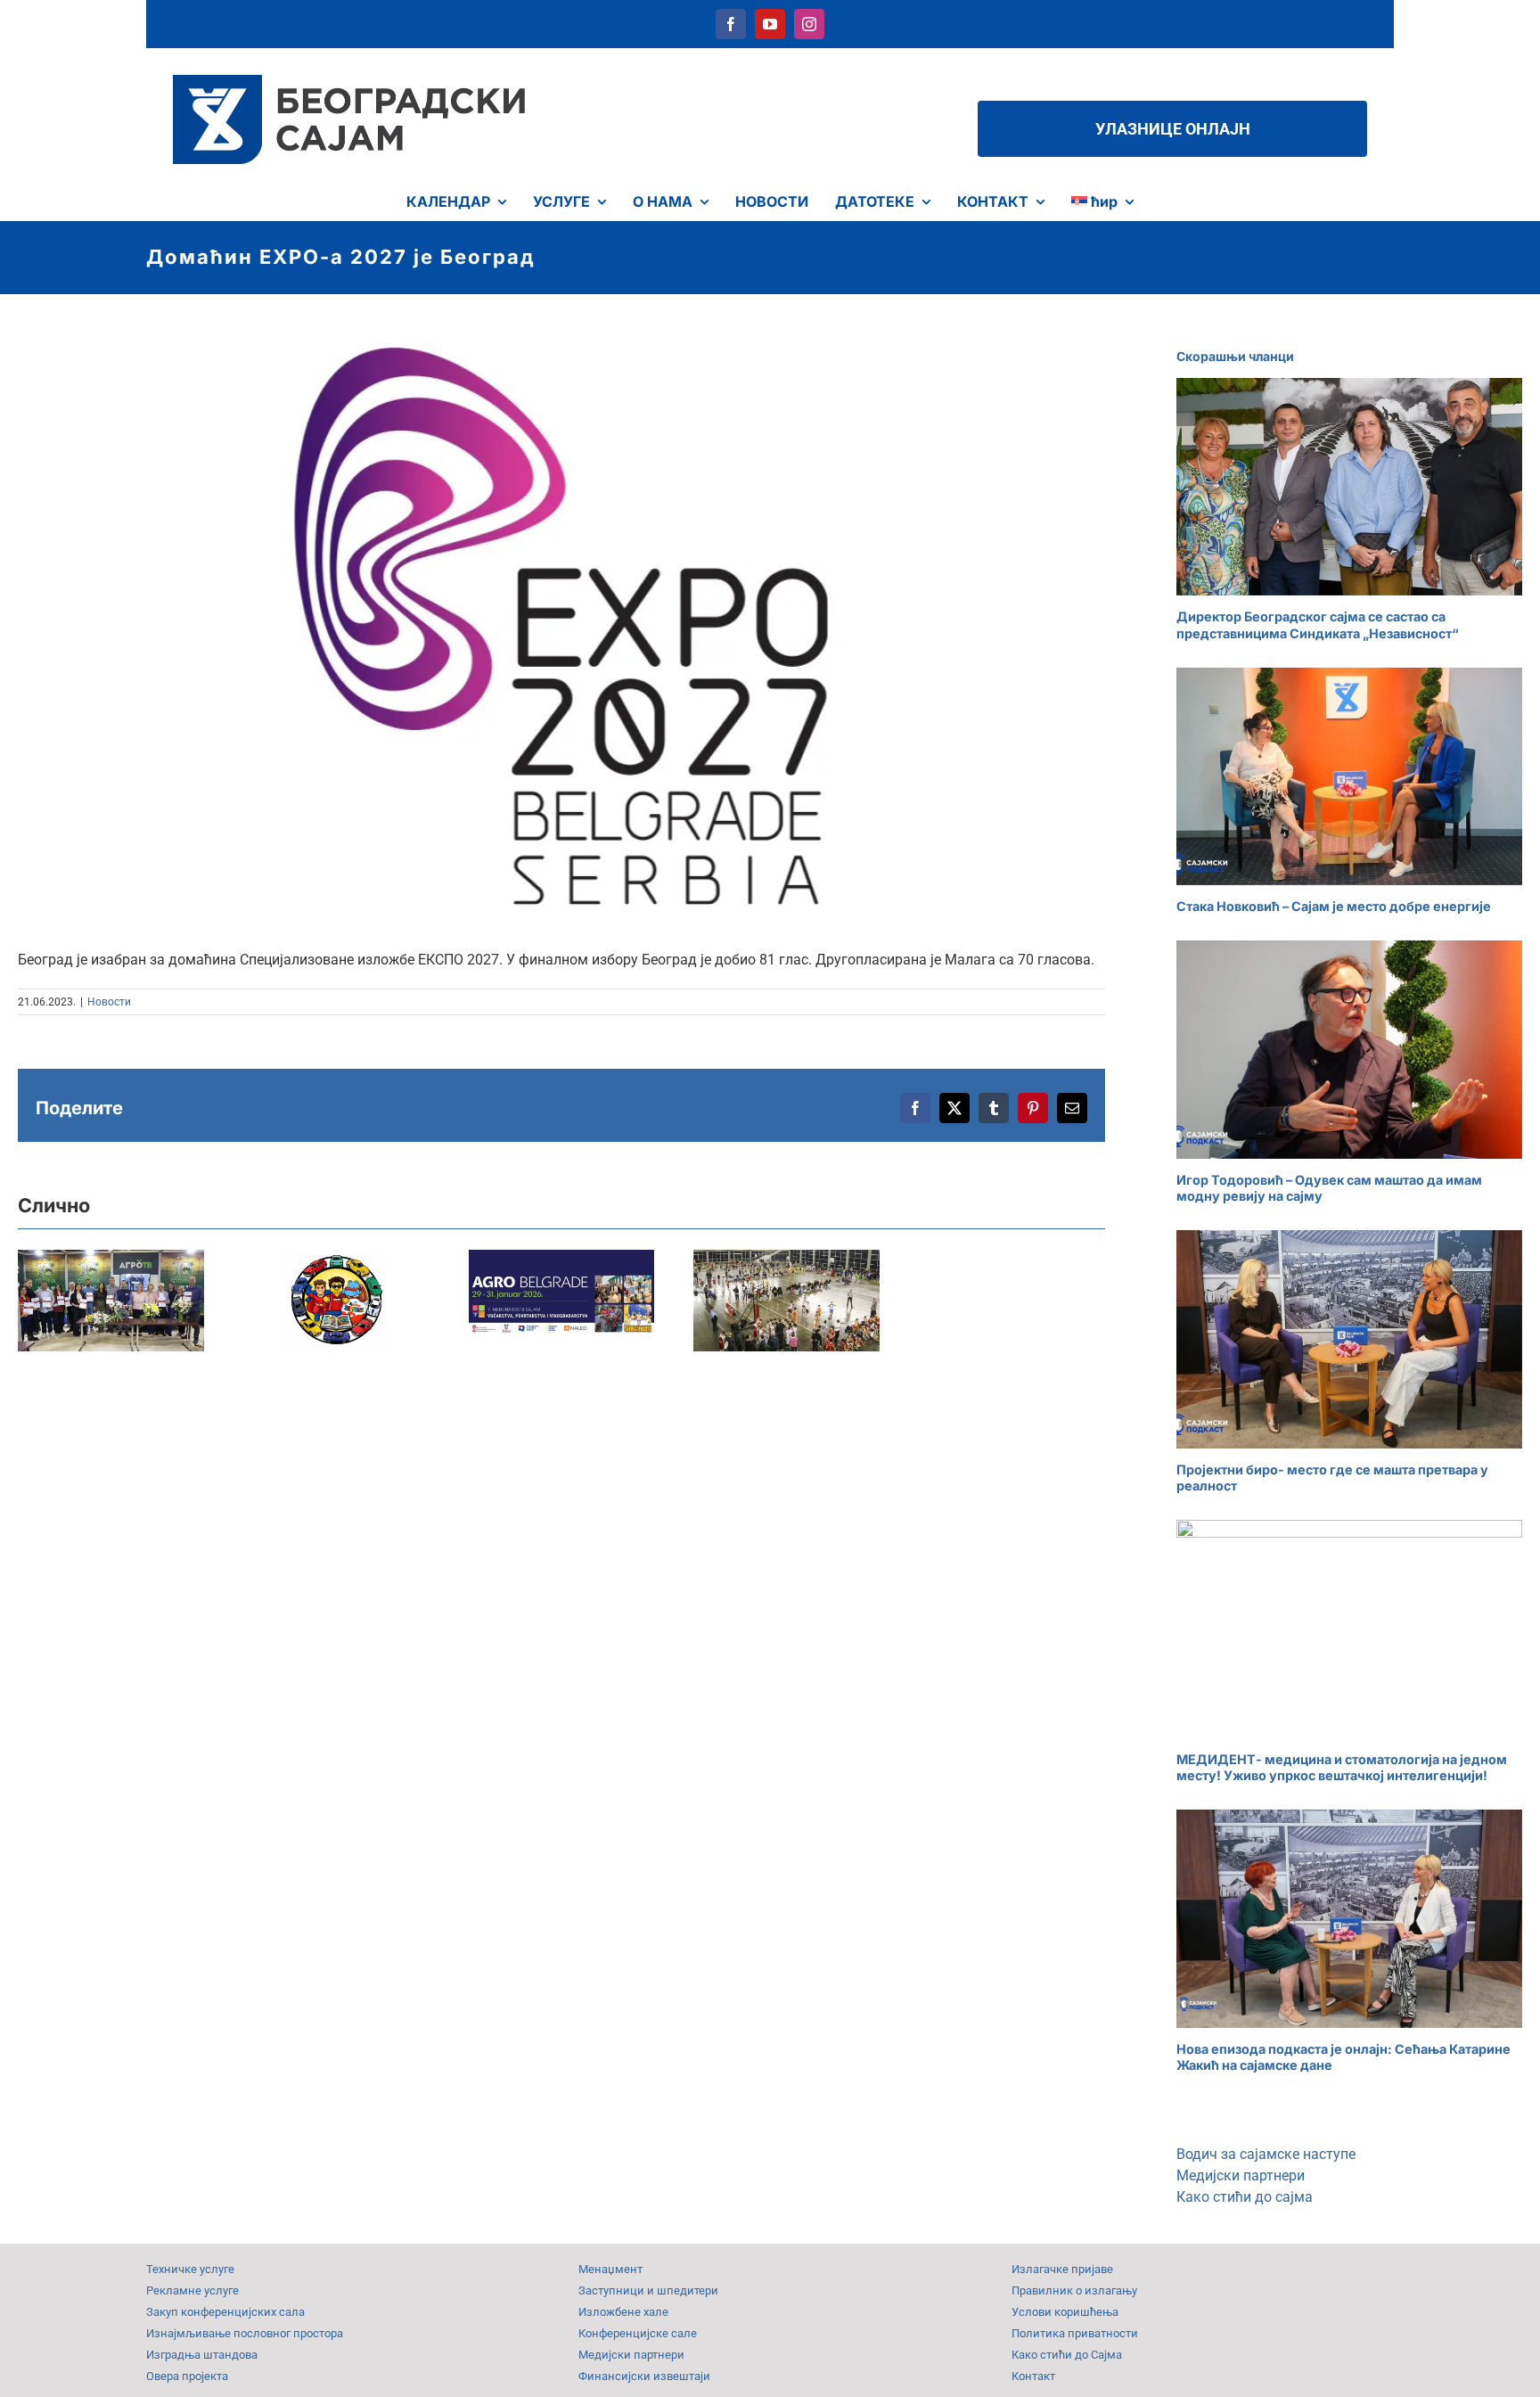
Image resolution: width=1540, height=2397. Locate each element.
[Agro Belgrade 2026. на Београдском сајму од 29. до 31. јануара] (627, 1308)
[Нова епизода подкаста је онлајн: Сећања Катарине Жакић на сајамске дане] (1349, 1919)
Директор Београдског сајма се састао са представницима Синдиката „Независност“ (1318, 625)
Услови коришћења (1065, 2312)
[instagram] (809, 24)
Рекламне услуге (192, 2290)
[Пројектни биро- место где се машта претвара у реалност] (1349, 1339)
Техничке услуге (190, 2269)
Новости (109, 1002)
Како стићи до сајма (1245, 2197)
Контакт (1033, 2376)
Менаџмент (610, 2269)
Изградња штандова (202, 2355)
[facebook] (731, 24)
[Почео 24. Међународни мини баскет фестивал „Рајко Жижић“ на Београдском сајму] (879, 1308)
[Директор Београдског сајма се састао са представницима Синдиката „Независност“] (1349, 487)
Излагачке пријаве (1062, 2269)
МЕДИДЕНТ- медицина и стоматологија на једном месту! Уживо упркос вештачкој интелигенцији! (1342, 1768)
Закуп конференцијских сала (225, 2312)
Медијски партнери (1241, 2175)
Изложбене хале (623, 2312)
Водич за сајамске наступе (1266, 2154)
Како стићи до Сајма (1067, 2355)
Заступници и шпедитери (648, 2290)
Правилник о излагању (1074, 2290)
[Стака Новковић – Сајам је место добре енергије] (1349, 777)
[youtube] (770, 24)
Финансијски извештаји (644, 2376)
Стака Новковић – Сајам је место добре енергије (1334, 906)
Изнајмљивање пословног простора (245, 2333)
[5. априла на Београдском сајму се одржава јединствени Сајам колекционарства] (375, 1308)
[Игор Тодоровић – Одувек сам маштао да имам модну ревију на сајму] (1349, 1050)
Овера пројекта (187, 2376)
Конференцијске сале (638, 2333)
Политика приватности (1075, 2333)
